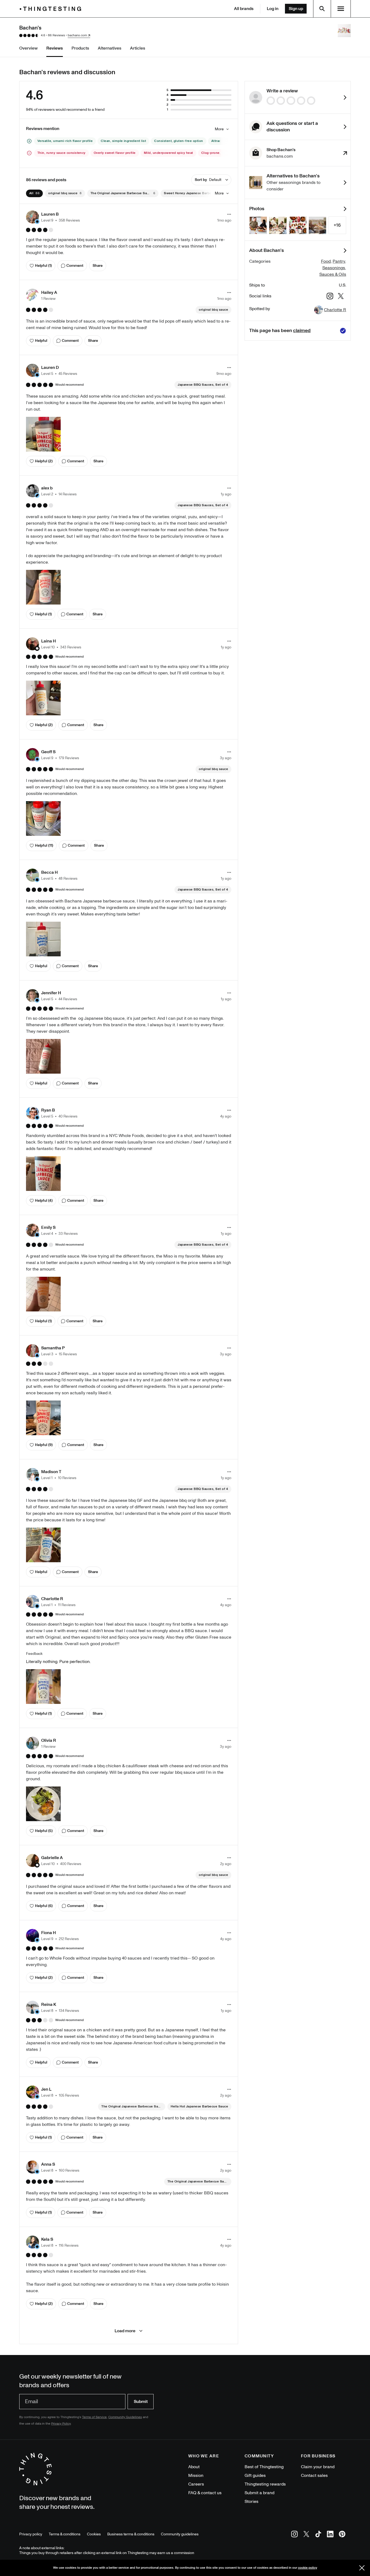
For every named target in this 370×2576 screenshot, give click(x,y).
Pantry (339, 261)
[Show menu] (341, 9)
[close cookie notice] (362, 2568)
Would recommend (69, 385)
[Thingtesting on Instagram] (294, 2535)
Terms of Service (94, 2417)
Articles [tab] (138, 48)
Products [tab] (80, 48)
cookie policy (308, 2568)
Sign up (296, 9)
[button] (53, 217)
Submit (141, 2402)
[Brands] (52, 9)
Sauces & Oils (333, 274)
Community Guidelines (125, 2417)
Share (98, 266)
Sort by (208, 180)
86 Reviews (56, 35)
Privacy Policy (61, 2424)
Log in (273, 9)
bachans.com (77, 35)
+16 (337, 225)
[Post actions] (229, 214)
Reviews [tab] (55, 48)
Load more (125, 2331)
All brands (244, 9)
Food (326, 261)
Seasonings (334, 268)
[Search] (322, 9)
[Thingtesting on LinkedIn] (330, 2535)
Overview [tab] (28, 48)
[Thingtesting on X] (306, 2535)
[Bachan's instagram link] (330, 297)
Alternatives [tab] (110, 48)
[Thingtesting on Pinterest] (342, 2535)
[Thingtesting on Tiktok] (318, 2535)
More (219, 129)
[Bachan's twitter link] (341, 297)
